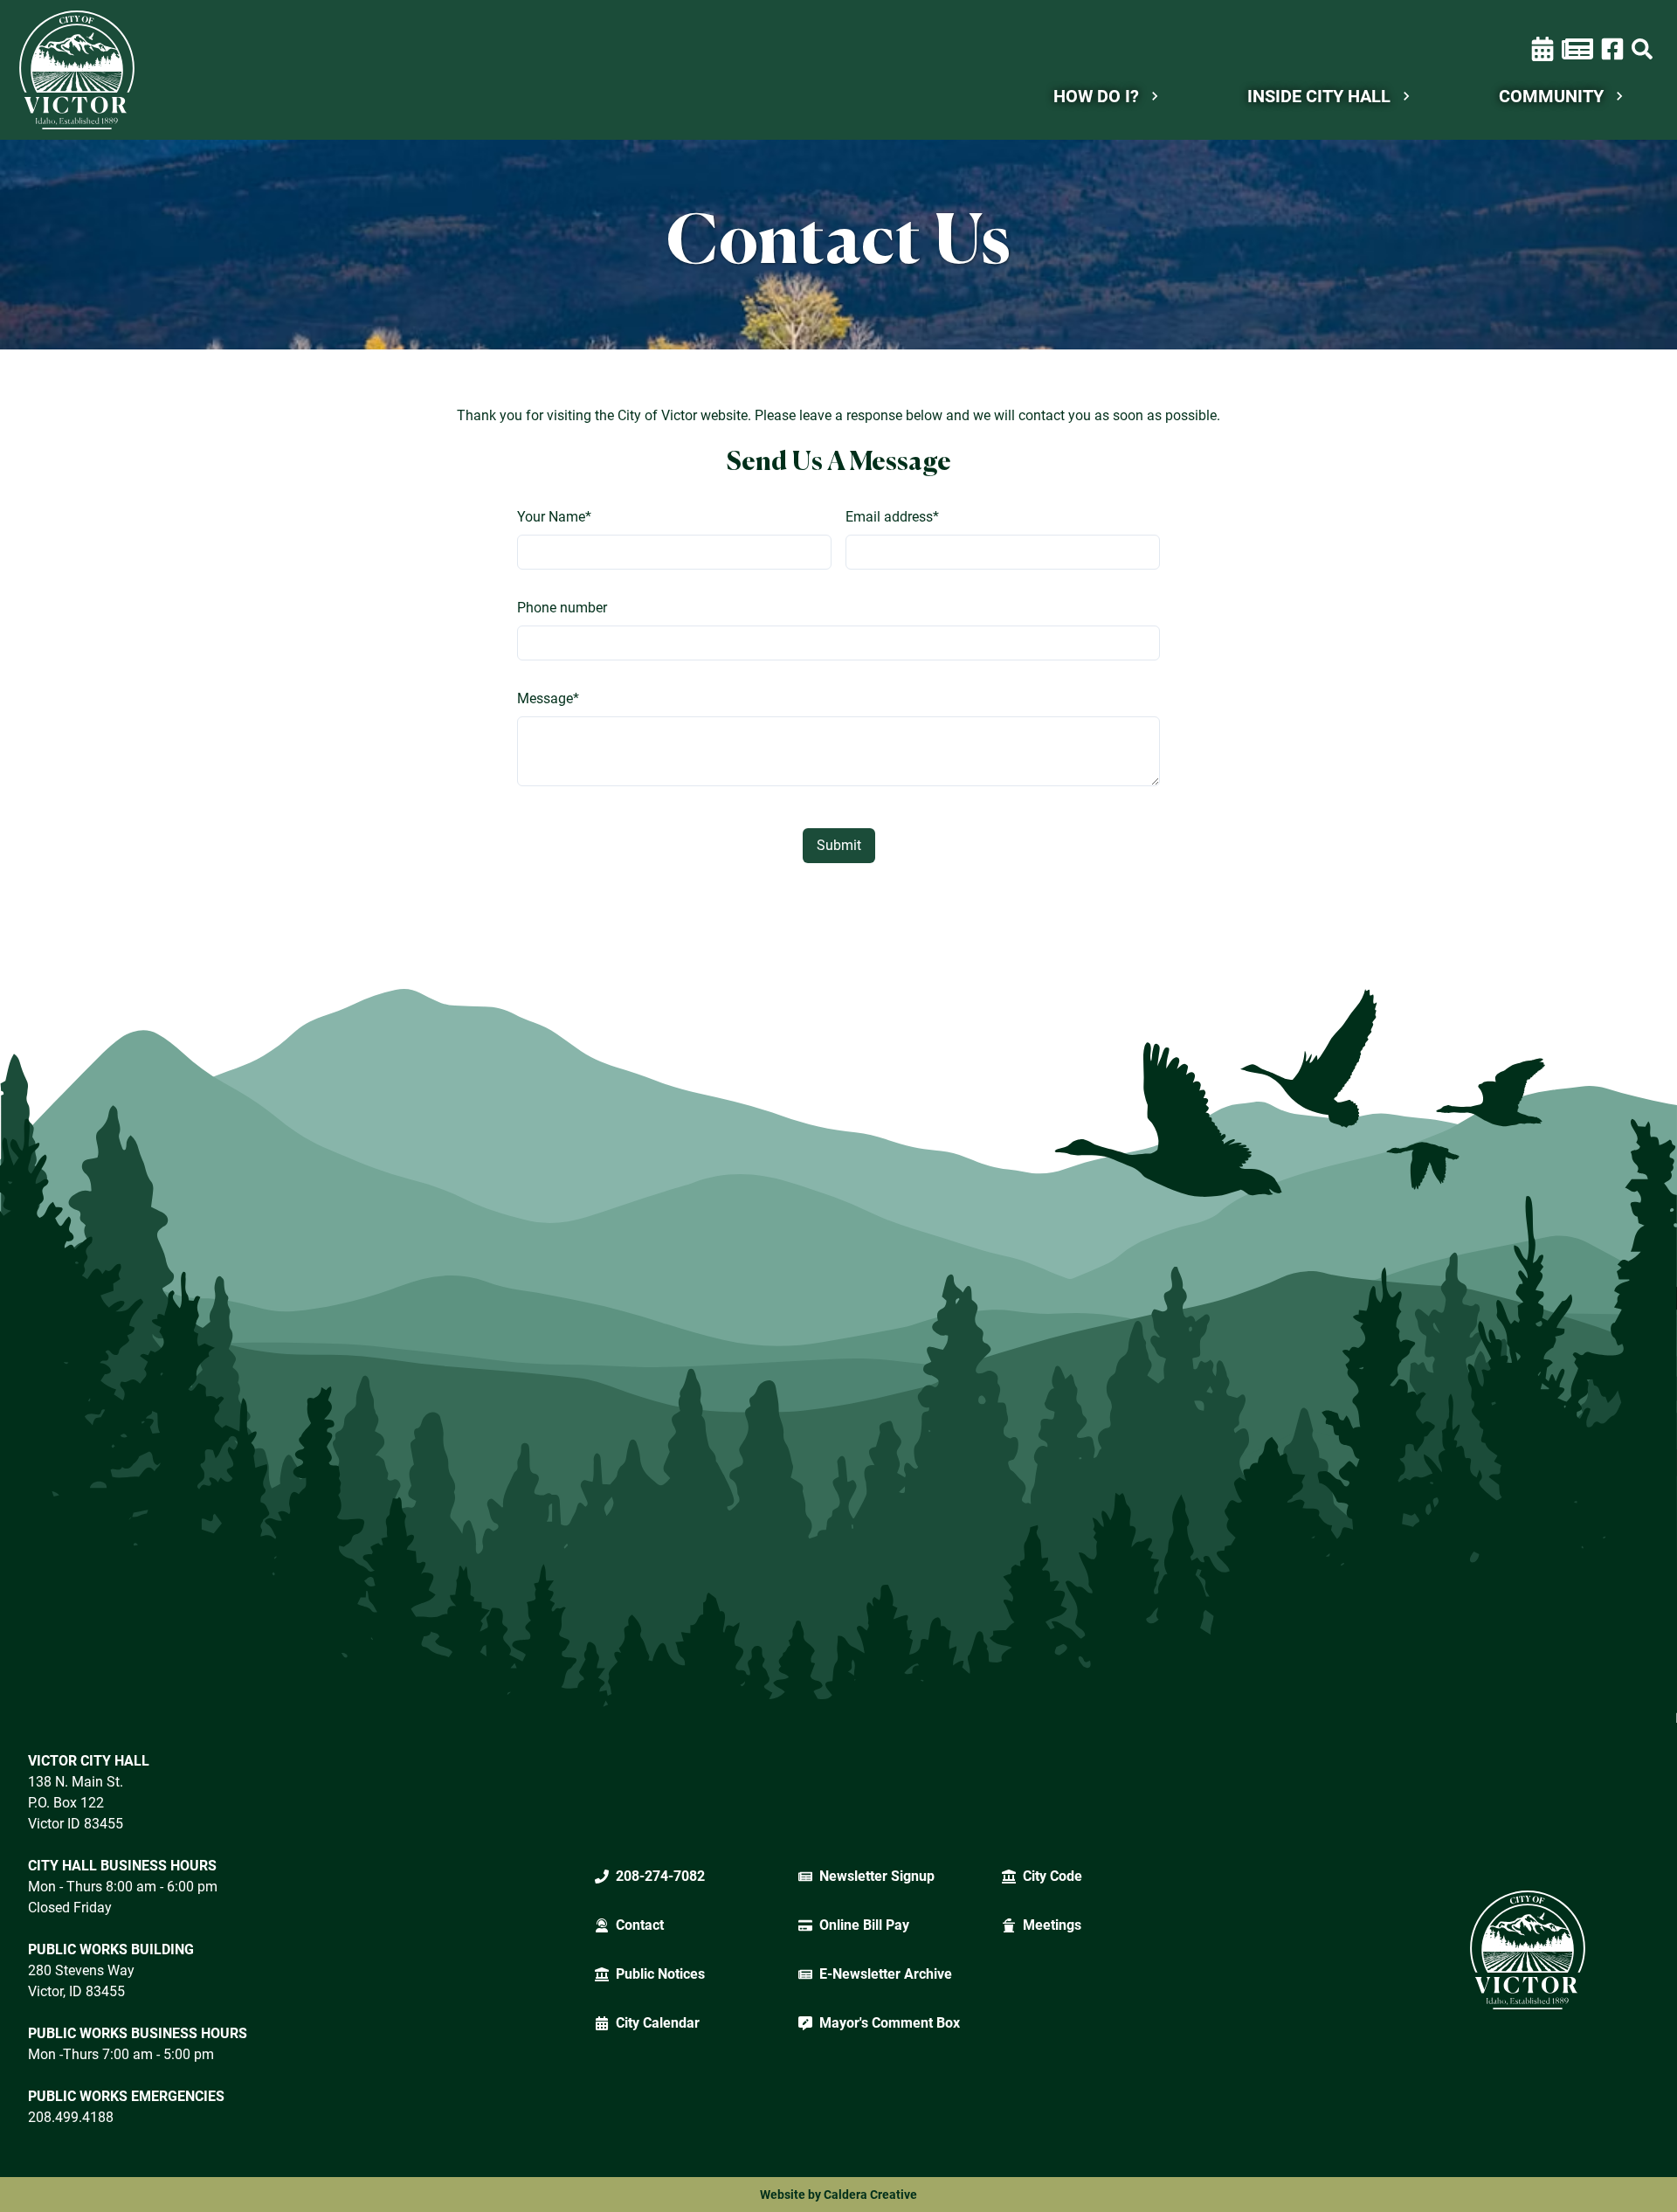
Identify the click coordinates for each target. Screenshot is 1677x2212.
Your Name (554, 517)
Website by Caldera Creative (838, 2195)
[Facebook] (1612, 48)
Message (548, 698)
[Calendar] (1542, 49)
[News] (1577, 49)
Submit (839, 845)
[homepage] (77, 70)
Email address (892, 517)
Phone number (562, 608)
